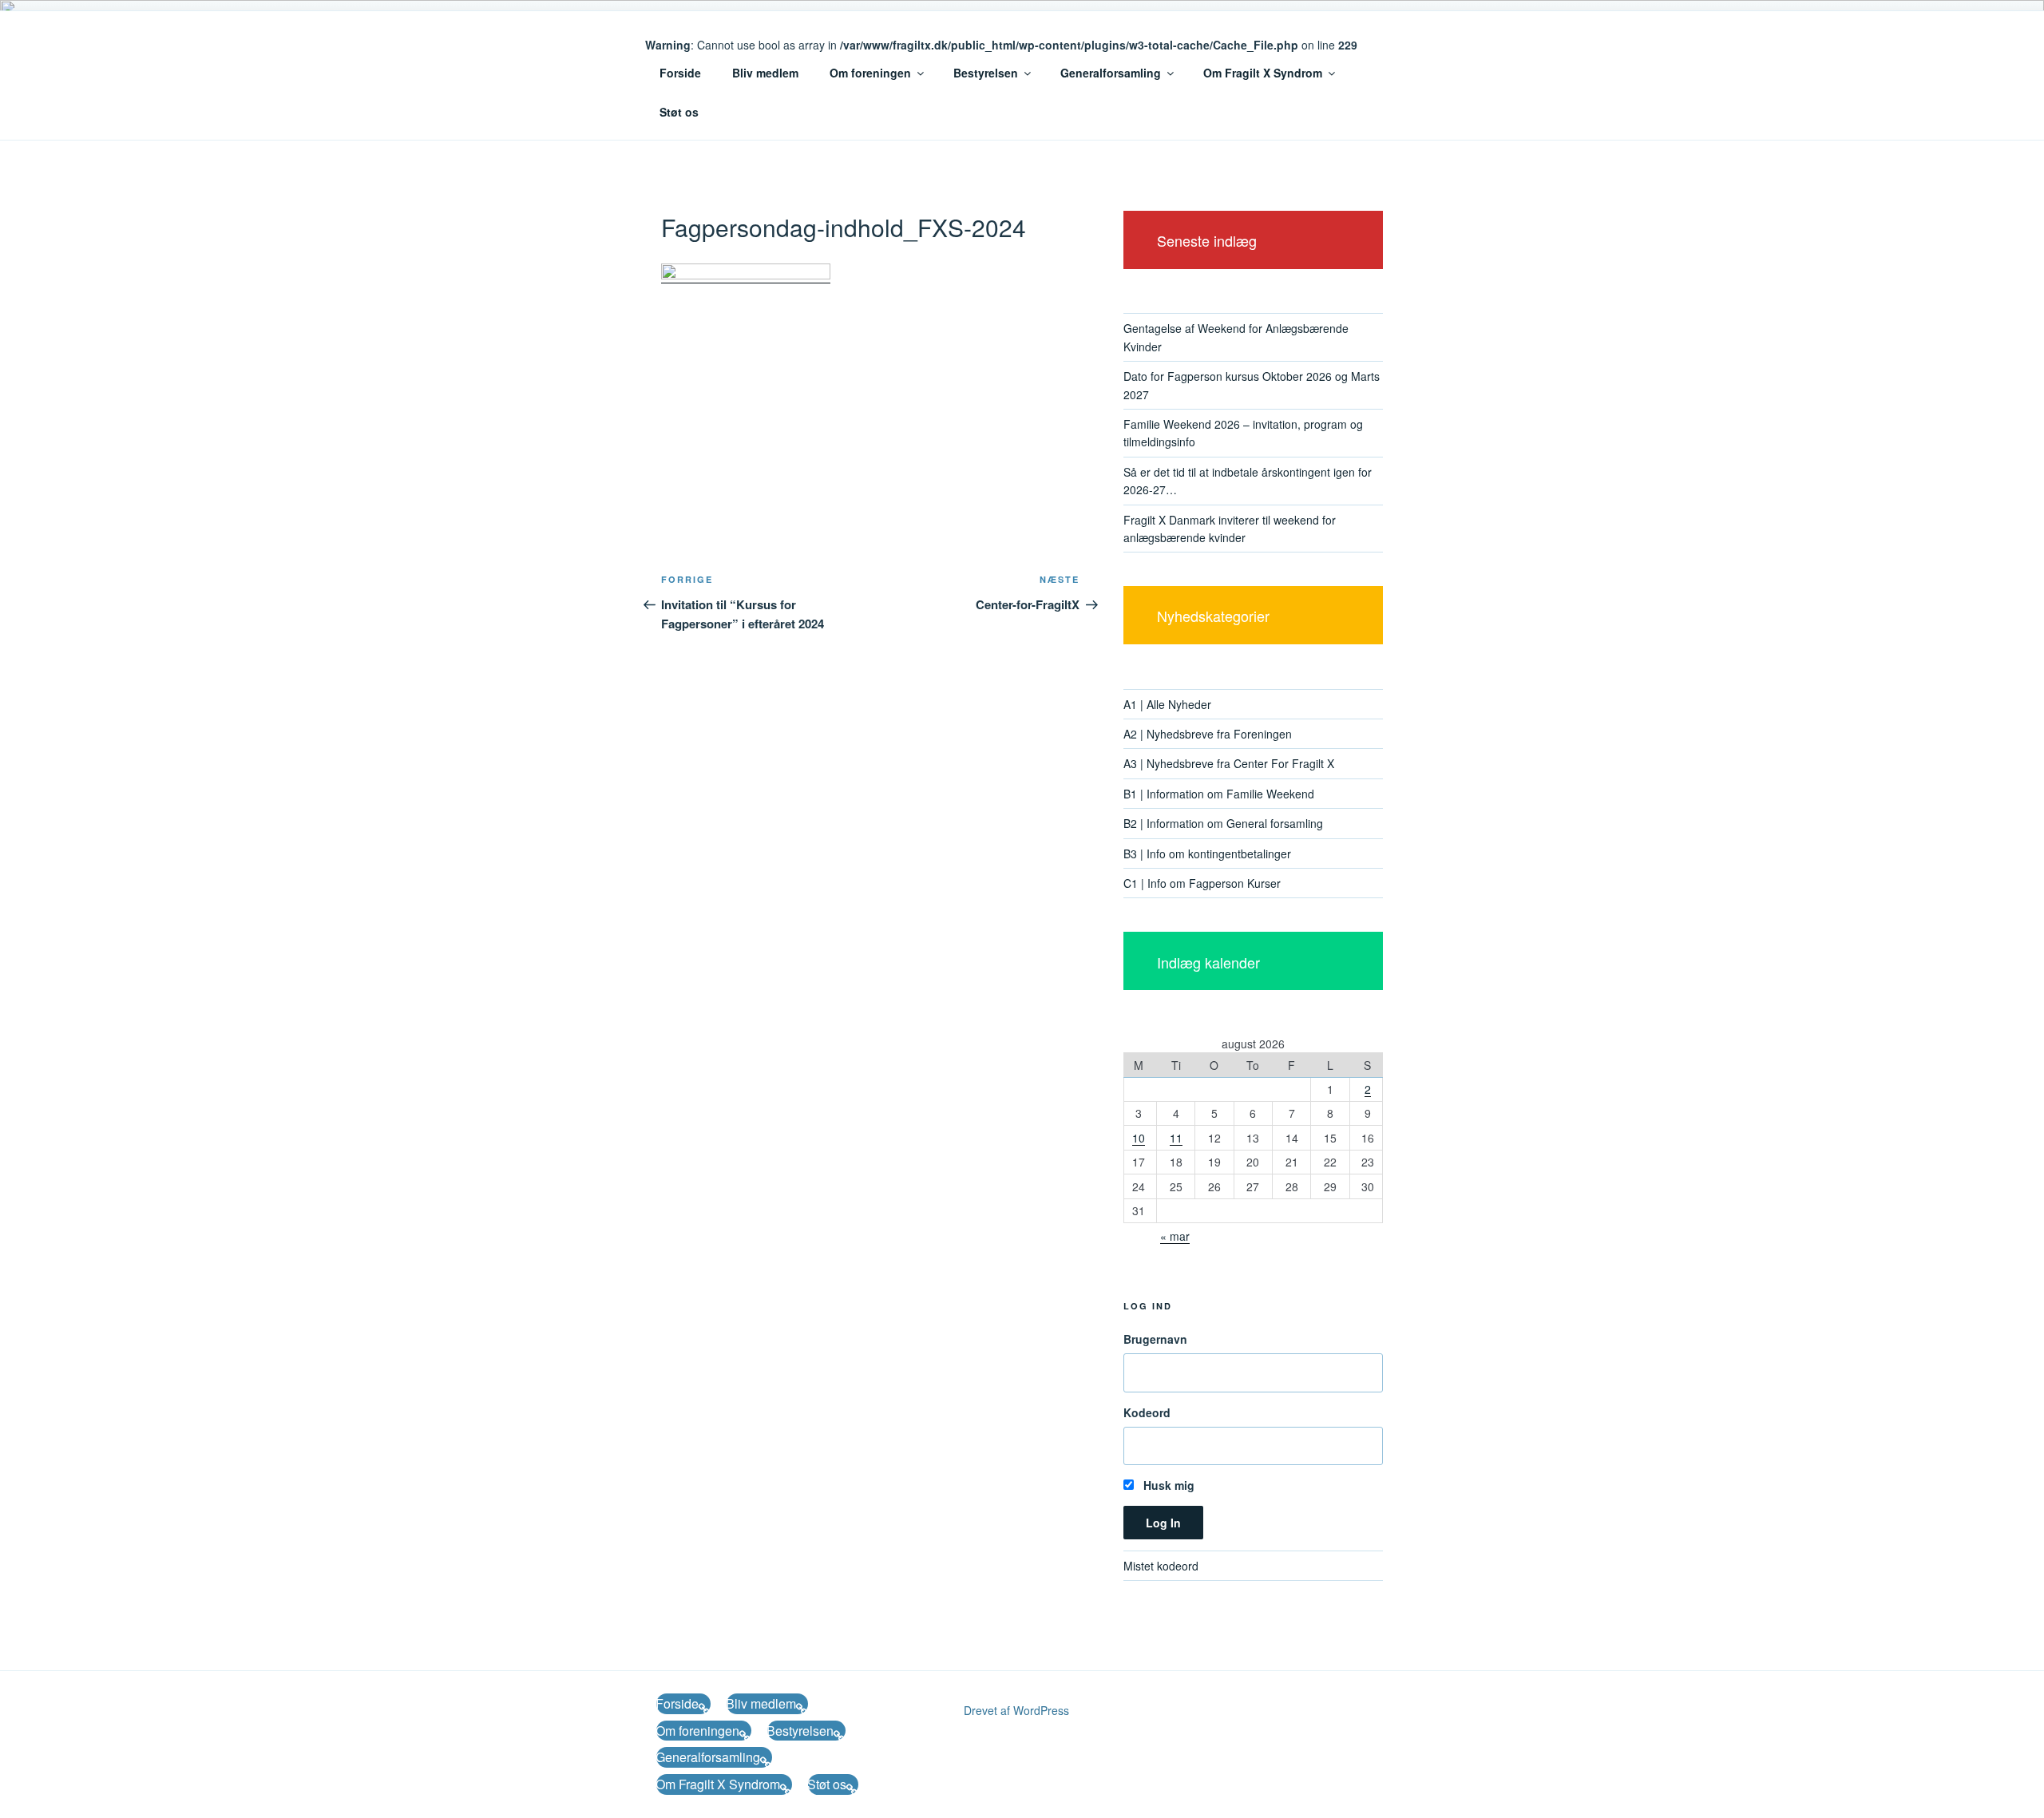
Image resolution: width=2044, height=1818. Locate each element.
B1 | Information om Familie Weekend (1219, 794)
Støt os (679, 112)
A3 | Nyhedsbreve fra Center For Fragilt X (1229, 763)
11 (1176, 1138)
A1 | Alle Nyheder (1167, 704)
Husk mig (1167, 1485)
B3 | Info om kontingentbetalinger (1207, 854)
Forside (680, 73)
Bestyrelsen (986, 73)
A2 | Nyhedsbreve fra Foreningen (1208, 734)
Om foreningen (870, 73)
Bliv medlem (765, 73)
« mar (1175, 1236)
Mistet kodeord (1161, 1566)
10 (1139, 1138)
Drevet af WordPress (1016, 1710)
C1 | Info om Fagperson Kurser (1202, 883)
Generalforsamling (1111, 73)
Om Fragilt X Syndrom (1263, 73)
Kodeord (1147, 1412)
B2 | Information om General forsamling (1223, 823)
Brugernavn (1155, 1339)
